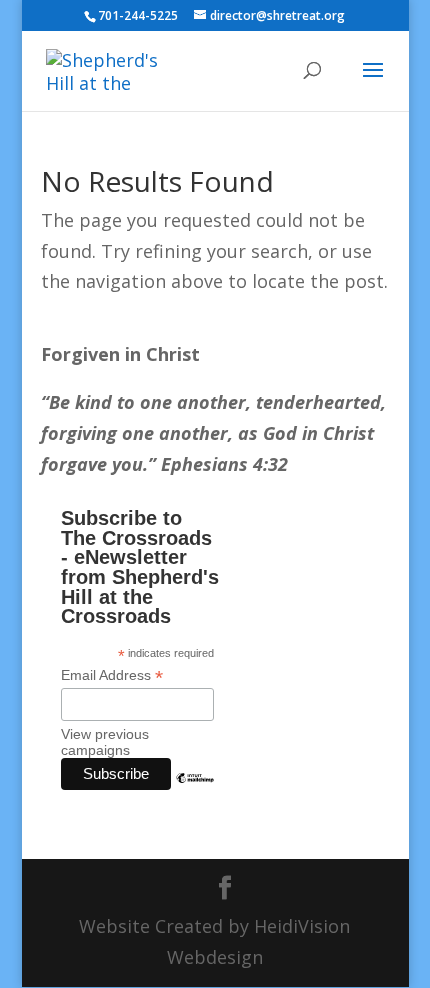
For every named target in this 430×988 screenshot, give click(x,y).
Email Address (112, 675)
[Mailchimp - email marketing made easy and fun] (195, 793)
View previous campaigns (105, 742)
